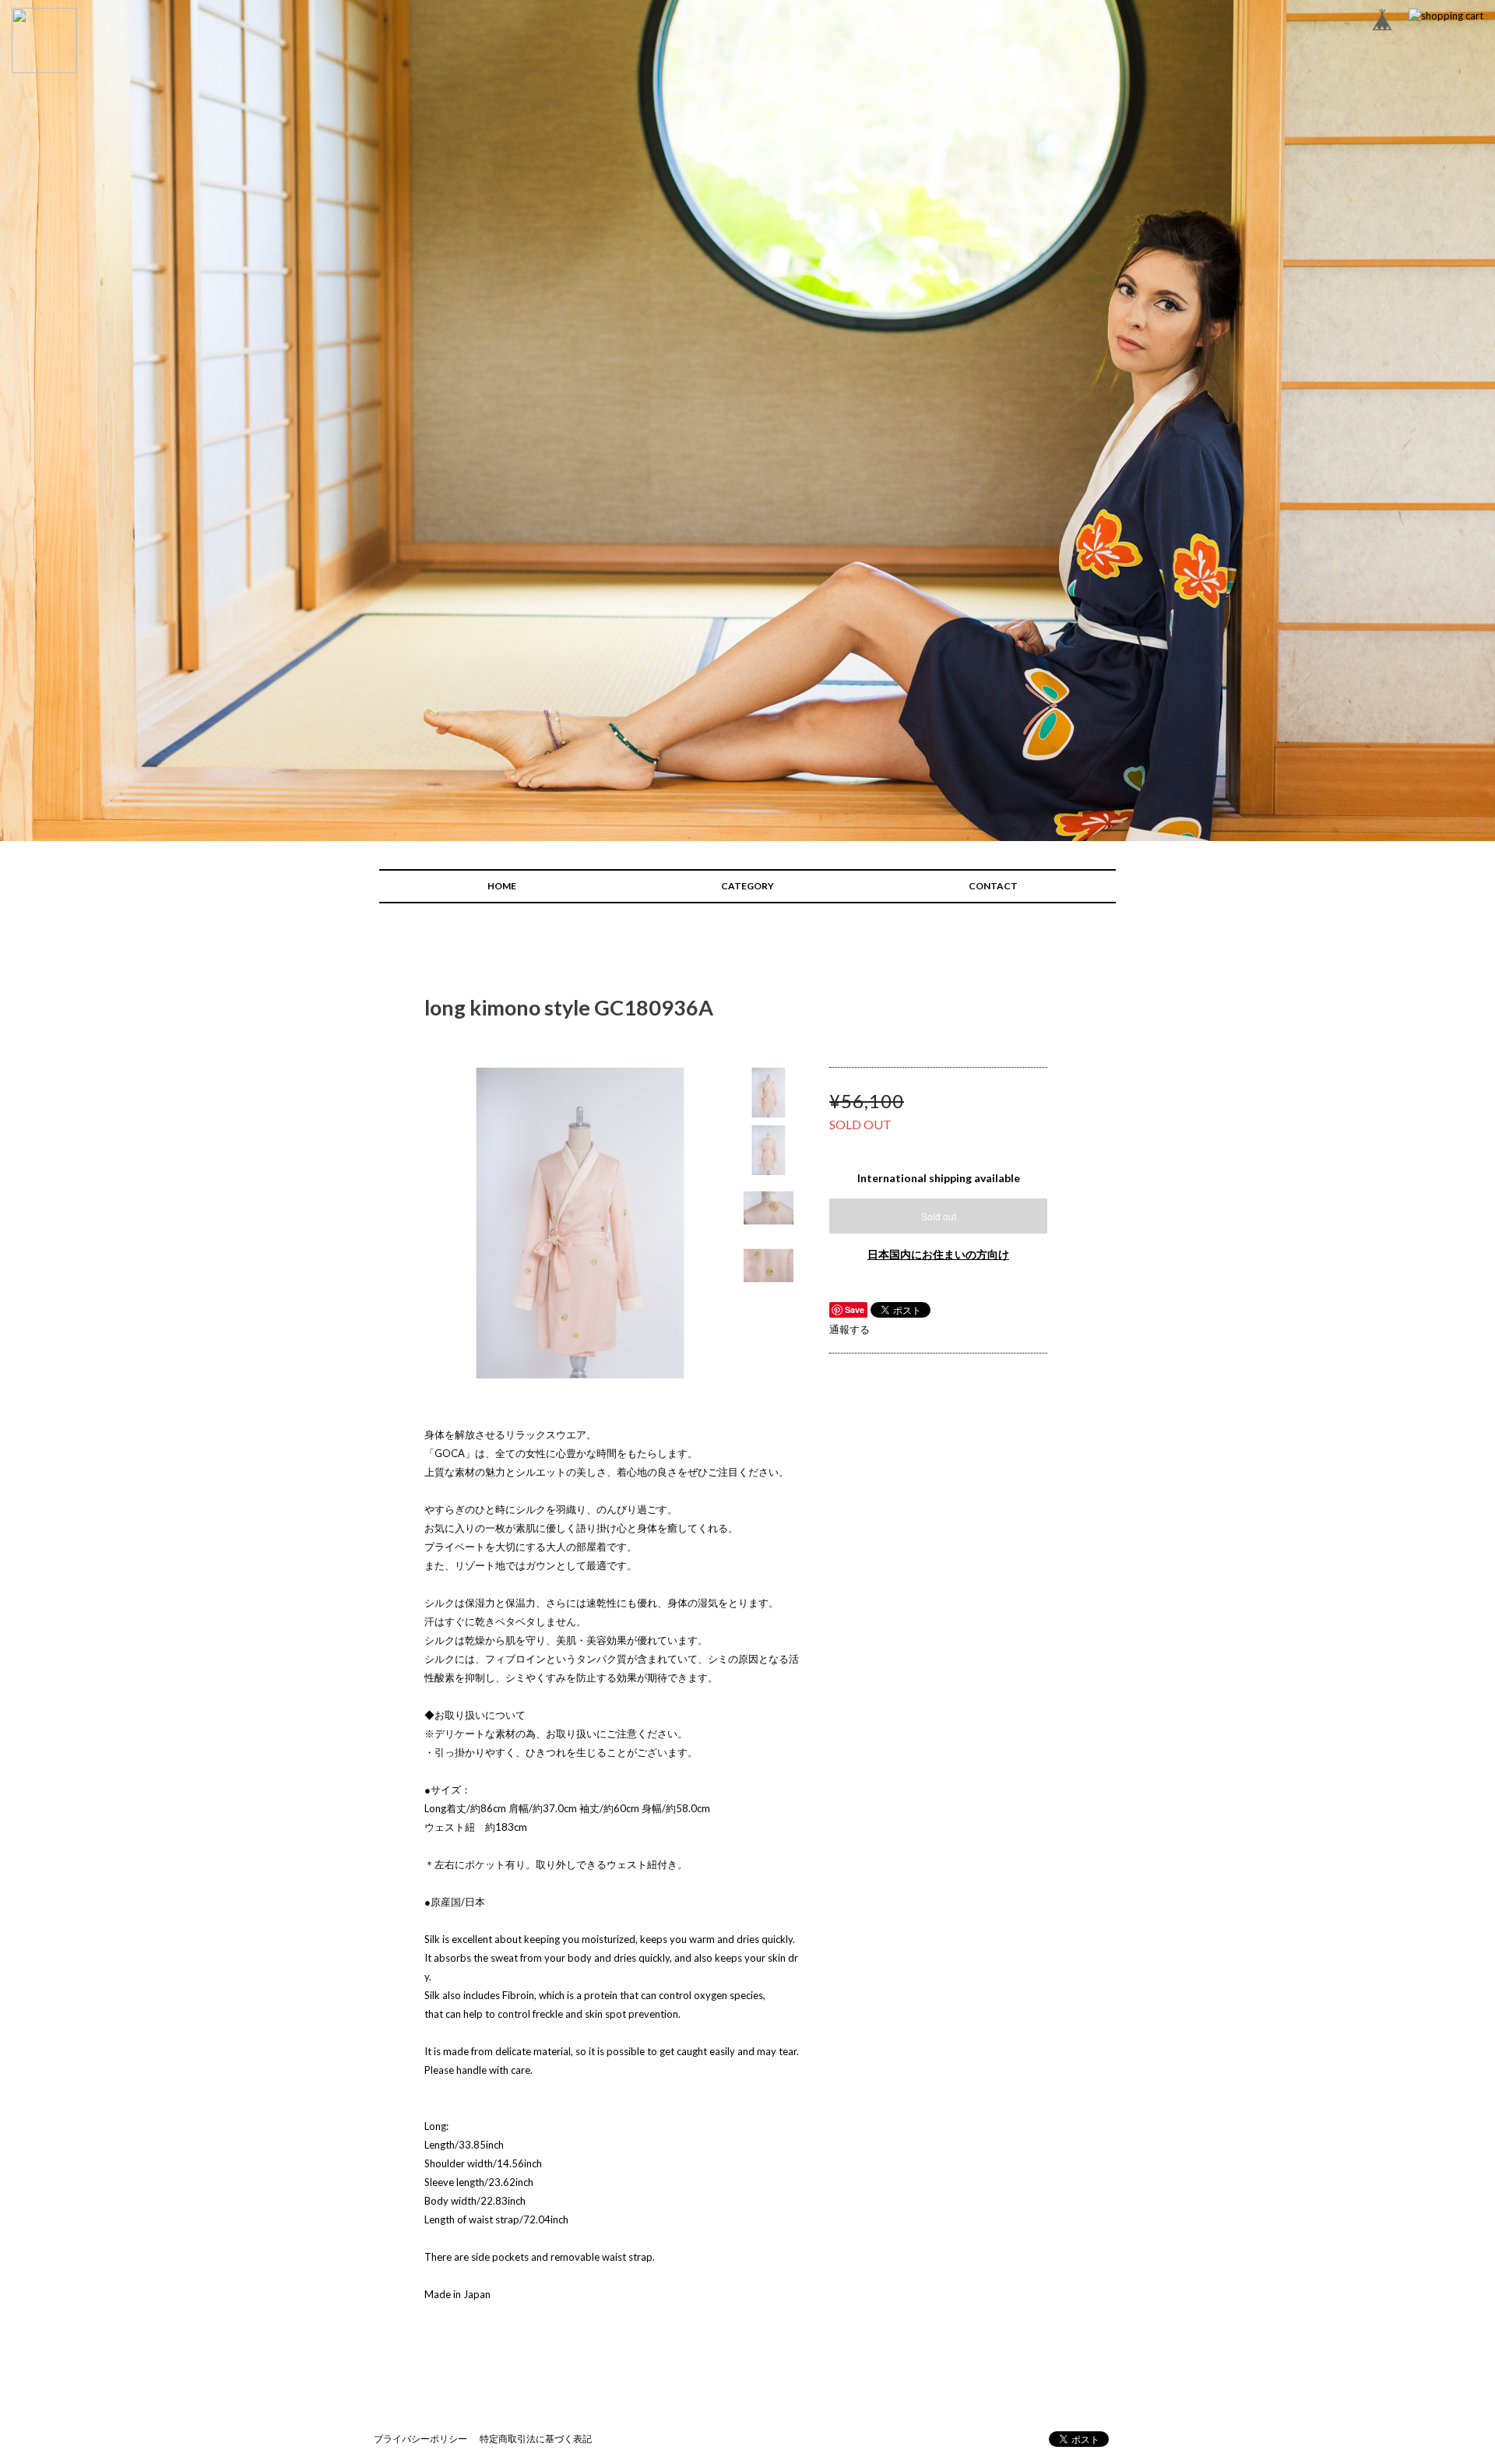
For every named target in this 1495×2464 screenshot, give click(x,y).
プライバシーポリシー (420, 2439)
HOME (502, 886)
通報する (850, 1329)
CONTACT (993, 886)
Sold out (939, 1216)
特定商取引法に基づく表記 (536, 2439)
